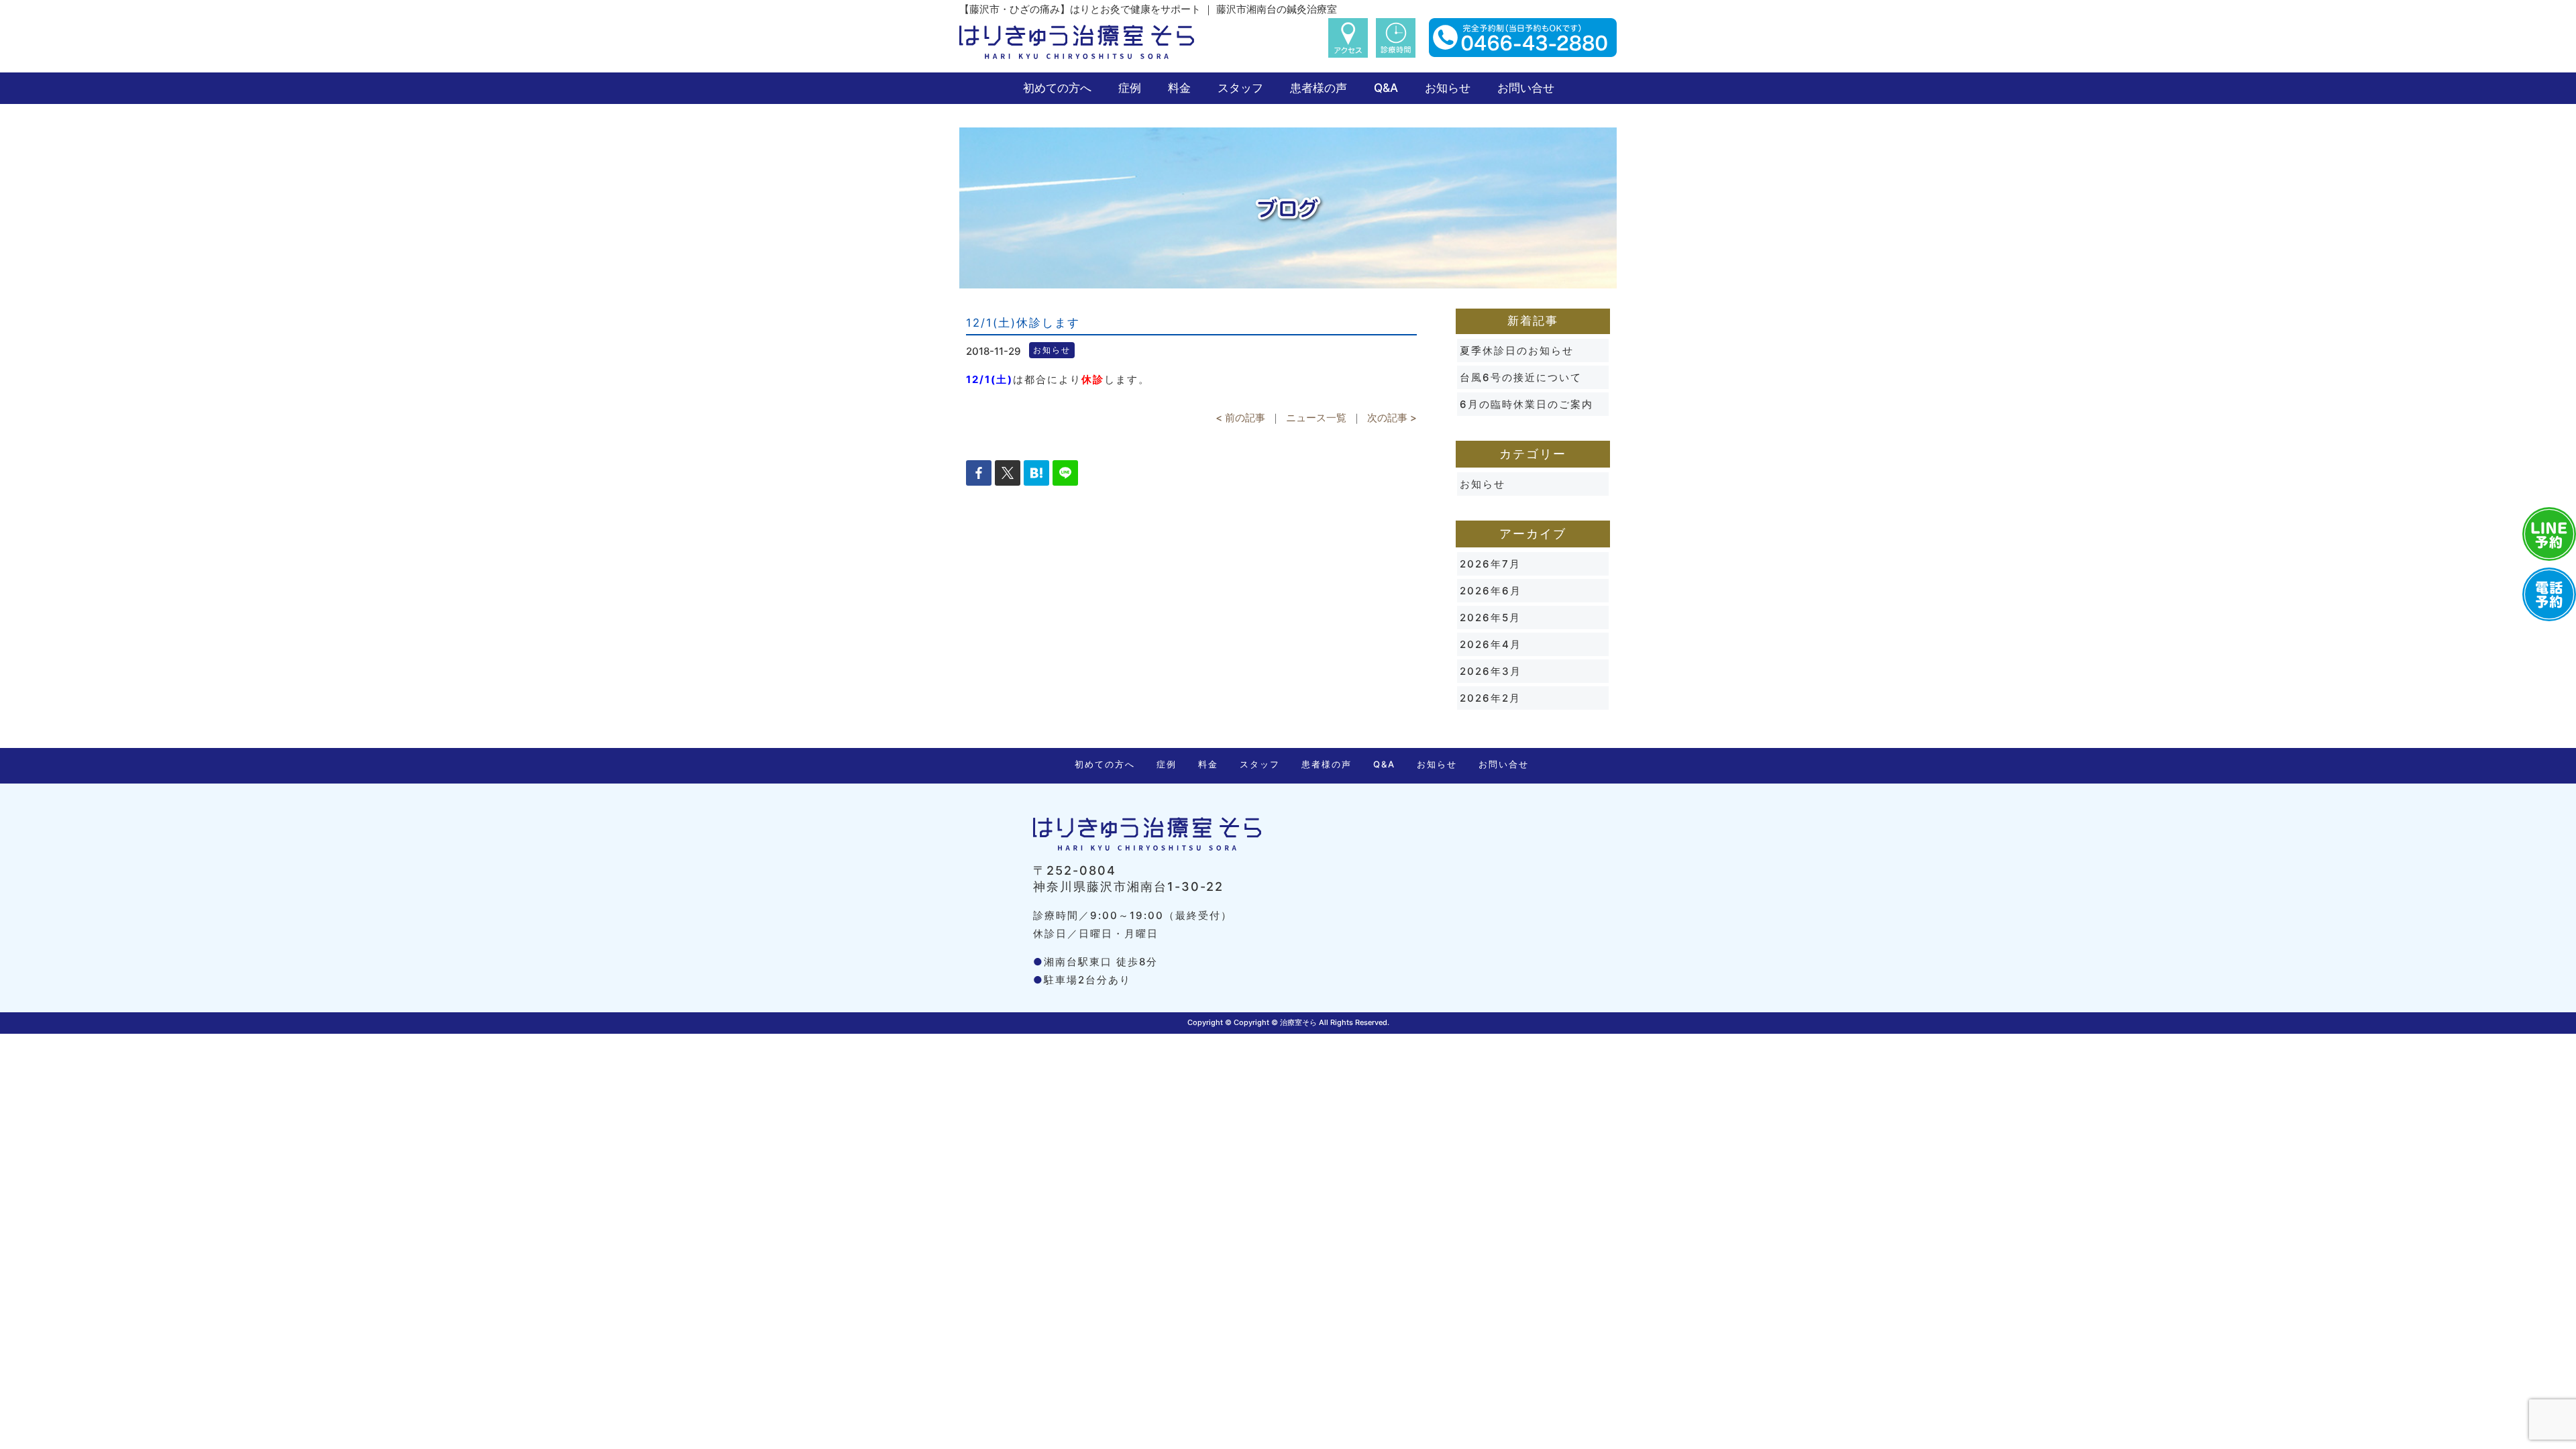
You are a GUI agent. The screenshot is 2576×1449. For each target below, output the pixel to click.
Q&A (1386, 88)
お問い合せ (1526, 88)
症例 (1130, 88)
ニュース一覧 (1316, 418)
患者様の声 (1319, 88)
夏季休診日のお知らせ (1517, 351)
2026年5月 (1490, 618)
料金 (1179, 88)
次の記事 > (1392, 418)
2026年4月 (1491, 644)
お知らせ (1448, 88)
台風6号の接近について (1521, 377)
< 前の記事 (1240, 418)
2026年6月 (1491, 591)
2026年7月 (1490, 564)
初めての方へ (1057, 88)
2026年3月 (1491, 671)
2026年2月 (1490, 698)
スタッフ (1240, 88)
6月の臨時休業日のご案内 (1526, 404)
